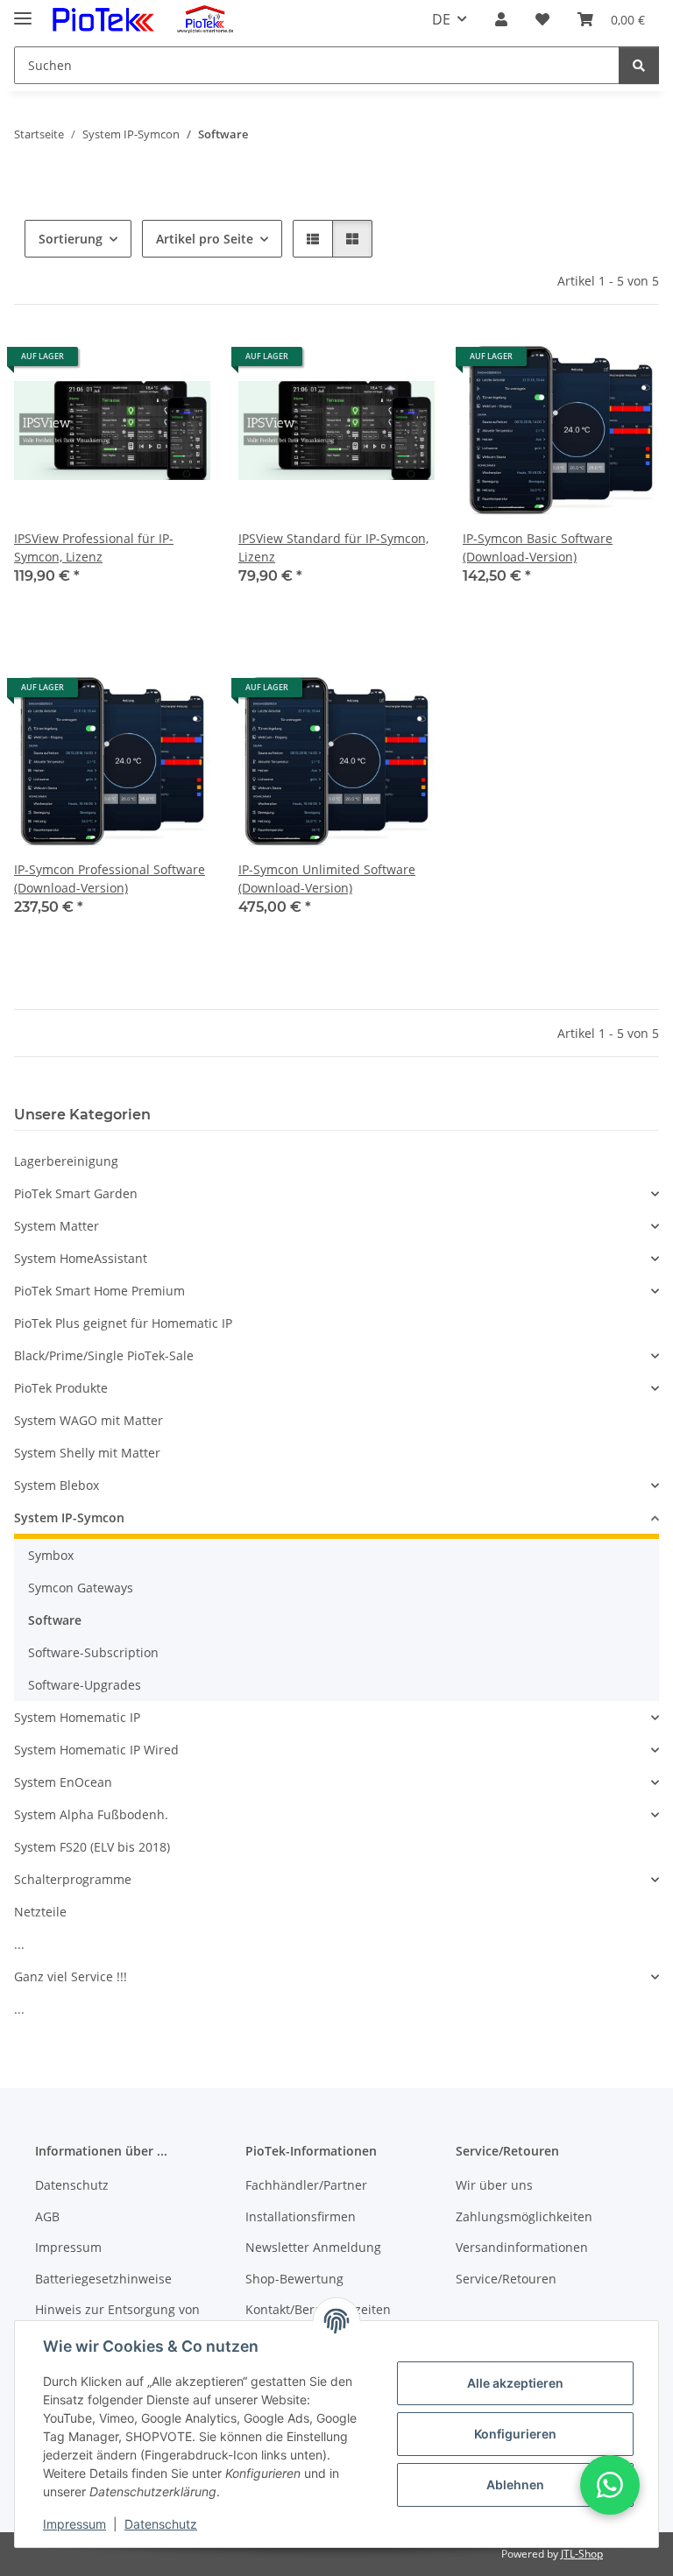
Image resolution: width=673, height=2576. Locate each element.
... (19, 1944)
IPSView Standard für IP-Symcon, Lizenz (333, 547)
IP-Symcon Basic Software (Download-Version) (538, 547)
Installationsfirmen (301, 2216)
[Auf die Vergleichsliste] (135, 363)
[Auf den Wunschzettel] (181, 363)
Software (55, 1620)
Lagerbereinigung (66, 1161)
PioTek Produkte (61, 1388)
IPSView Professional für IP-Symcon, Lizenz (94, 547)
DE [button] (441, 19)
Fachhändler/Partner (306, 2185)
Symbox (51, 1555)
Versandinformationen (522, 2247)
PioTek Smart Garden (76, 1193)
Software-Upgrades (85, 1685)
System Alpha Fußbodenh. (91, 1814)
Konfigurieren (515, 2434)
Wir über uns (494, 2185)
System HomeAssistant (81, 1258)
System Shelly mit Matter (87, 1453)
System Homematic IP (77, 1717)
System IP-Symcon (69, 1517)
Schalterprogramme (73, 1879)
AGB (47, 2216)
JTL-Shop (582, 2554)
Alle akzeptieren (515, 2383)
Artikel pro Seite (205, 239)
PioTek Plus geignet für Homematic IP (123, 1323)
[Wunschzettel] (542, 19)
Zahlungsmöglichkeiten (524, 2216)
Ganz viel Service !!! (71, 1976)
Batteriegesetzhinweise (103, 2279)
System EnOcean (63, 1782)
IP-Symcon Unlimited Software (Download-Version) (327, 879)
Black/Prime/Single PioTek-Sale (104, 1355)
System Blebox (57, 1485)
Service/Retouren (506, 2279)
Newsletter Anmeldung (313, 2247)
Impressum (74, 2524)
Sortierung (71, 239)
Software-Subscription (93, 1652)
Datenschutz (161, 2524)
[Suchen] (639, 65)
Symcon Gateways (81, 1588)
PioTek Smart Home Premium (99, 1291)
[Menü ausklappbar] (23, 11)
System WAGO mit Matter (89, 1420)
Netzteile (40, 1912)
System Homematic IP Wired (96, 1750)
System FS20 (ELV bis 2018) (92, 1847)
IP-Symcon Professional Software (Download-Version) (110, 879)
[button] (501, 19)
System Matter (57, 1226)
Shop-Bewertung (294, 2279)
